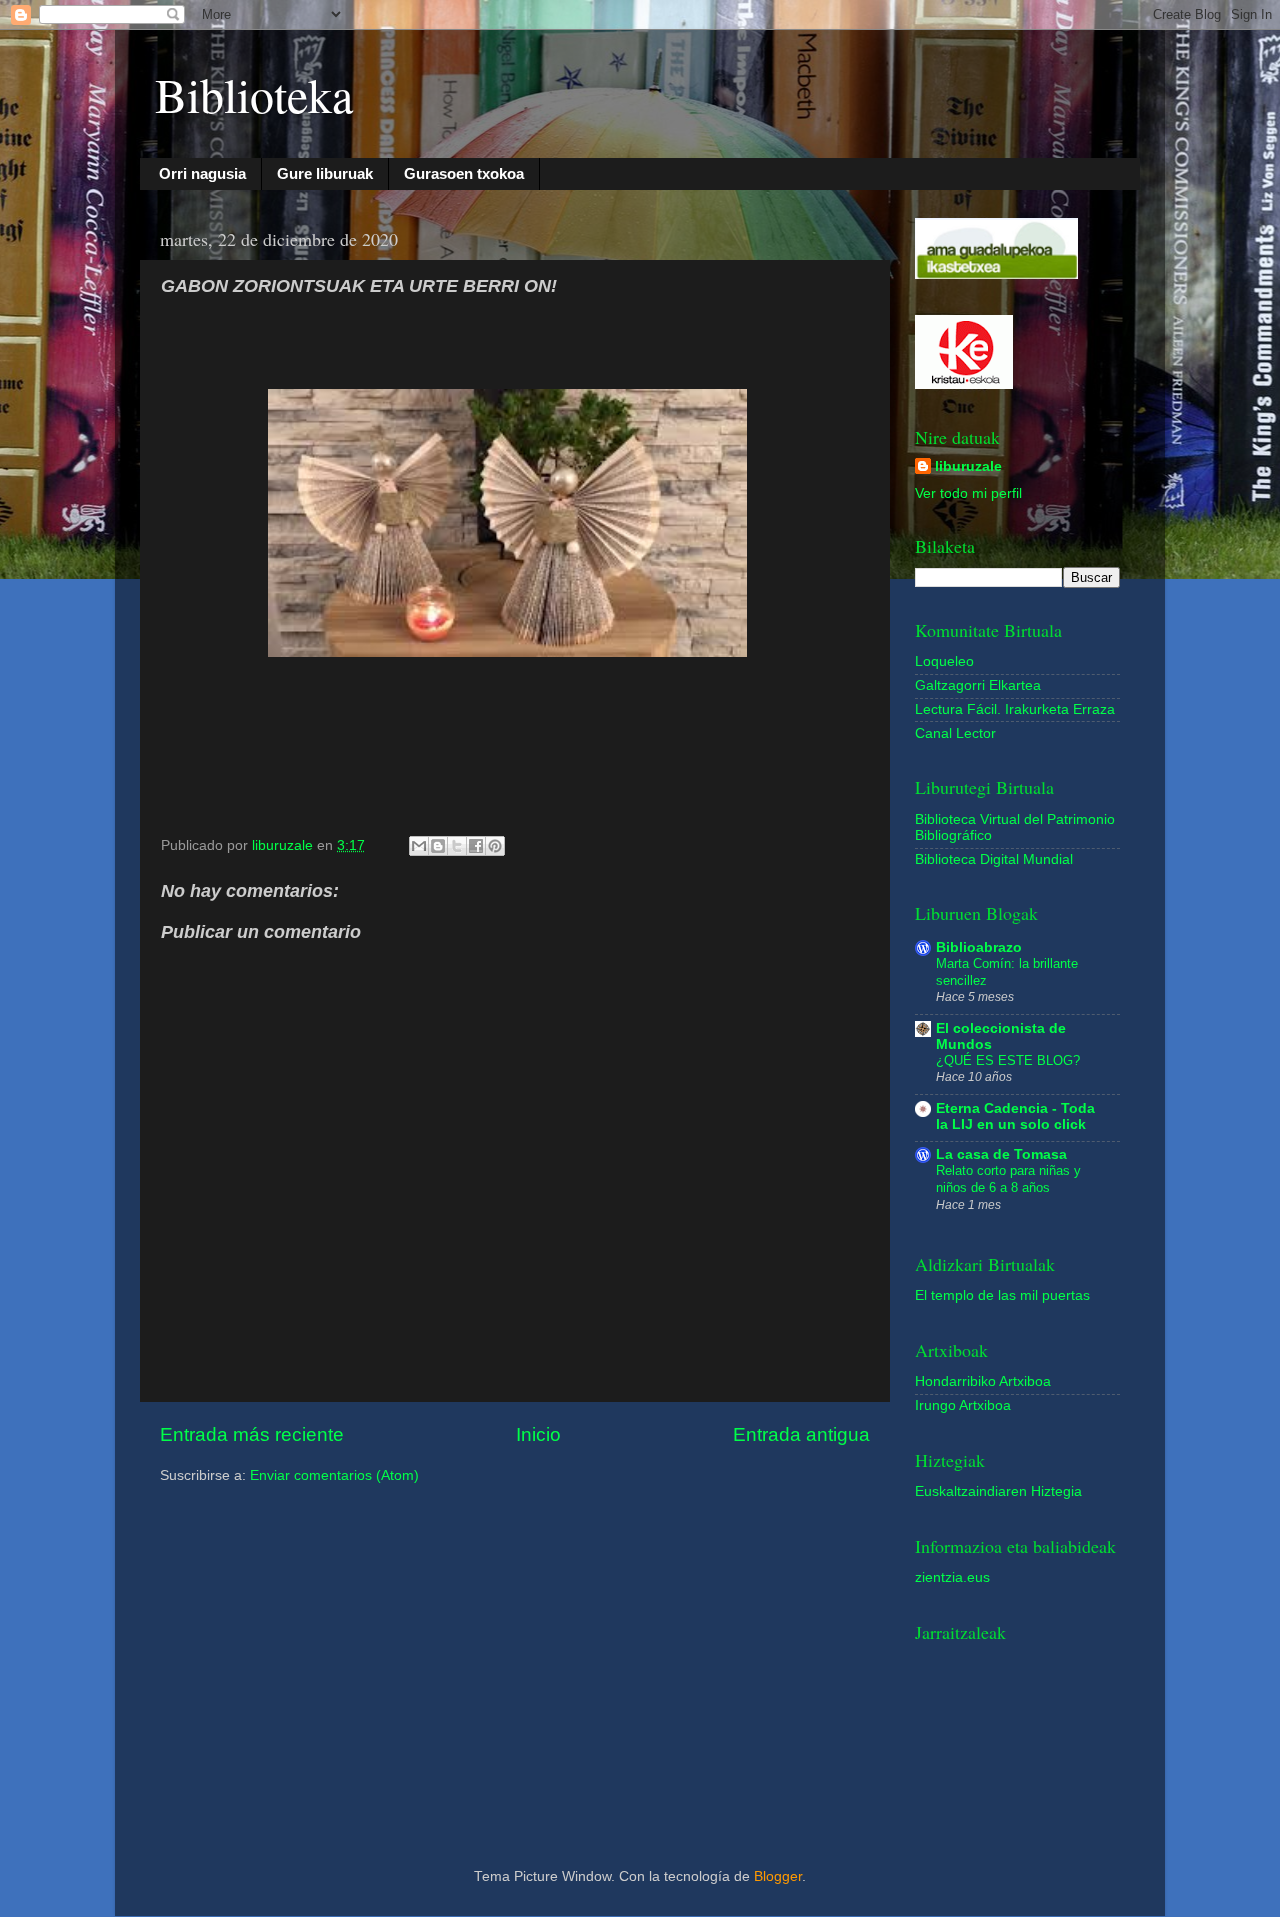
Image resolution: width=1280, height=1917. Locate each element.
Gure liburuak (325, 173)
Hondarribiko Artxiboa (983, 1381)
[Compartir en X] (457, 846)
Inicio (538, 1434)
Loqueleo (944, 661)
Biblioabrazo (979, 947)
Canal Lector (955, 733)
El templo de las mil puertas (1002, 1295)
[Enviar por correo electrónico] (419, 846)
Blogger (778, 1876)
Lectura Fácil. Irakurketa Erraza (1015, 709)
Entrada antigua (801, 1434)
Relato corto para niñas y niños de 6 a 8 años (1008, 1179)
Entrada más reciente (252, 1434)
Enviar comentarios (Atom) (334, 1475)
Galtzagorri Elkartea (978, 685)
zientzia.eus (952, 1577)
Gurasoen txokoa (464, 173)
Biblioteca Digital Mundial (994, 859)
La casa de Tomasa (1001, 1154)
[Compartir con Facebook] (476, 846)
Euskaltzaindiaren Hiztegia (998, 1491)
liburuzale (968, 466)
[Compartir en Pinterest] (495, 846)
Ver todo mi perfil (968, 493)
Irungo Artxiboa (963, 1405)
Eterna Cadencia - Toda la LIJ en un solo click (1015, 1116)
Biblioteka (254, 94)
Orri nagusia (202, 173)
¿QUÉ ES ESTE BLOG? (1008, 1060)
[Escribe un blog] (438, 846)
